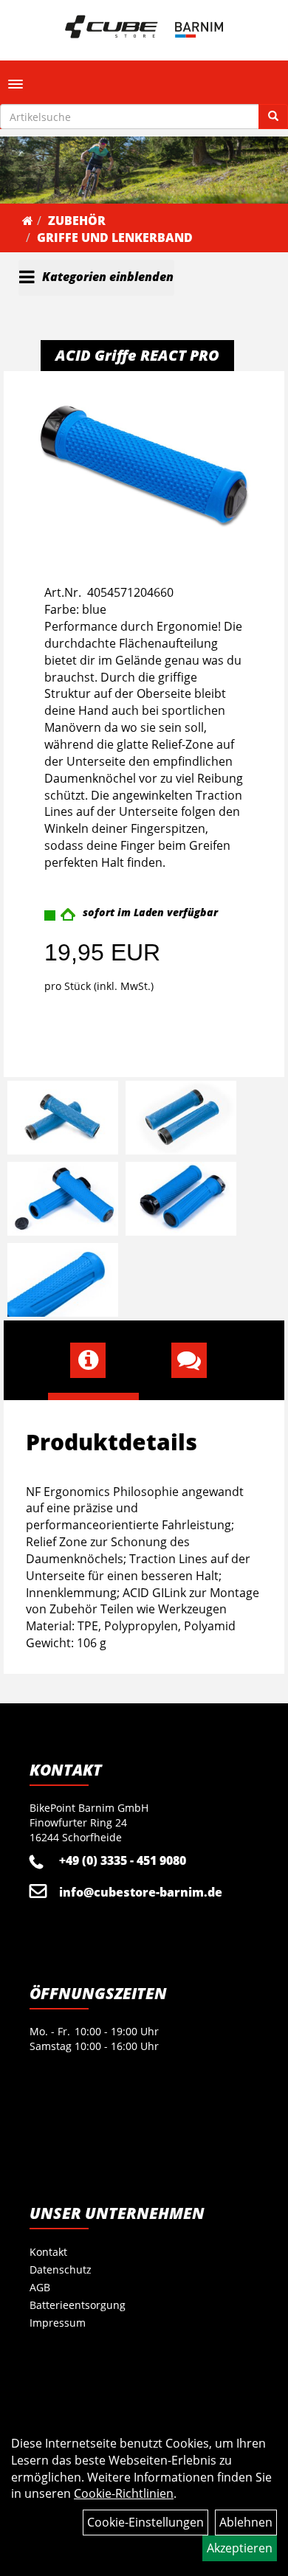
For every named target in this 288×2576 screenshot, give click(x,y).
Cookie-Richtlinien (124, 2493)
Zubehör (77, 221)
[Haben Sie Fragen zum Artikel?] (195, 1360)
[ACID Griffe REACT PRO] (144, 464)
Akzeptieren (240, 2548)
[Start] (28, 221)
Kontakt (48, 2252)
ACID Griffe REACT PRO (137, 355)
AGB (40, 2287)
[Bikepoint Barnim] (144, 27)
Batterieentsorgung (78, 2305)
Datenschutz (61, 2269)
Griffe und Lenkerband (115, 238)
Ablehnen (246, 2522)
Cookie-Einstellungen (145, 2522)
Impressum (58, 2323)
